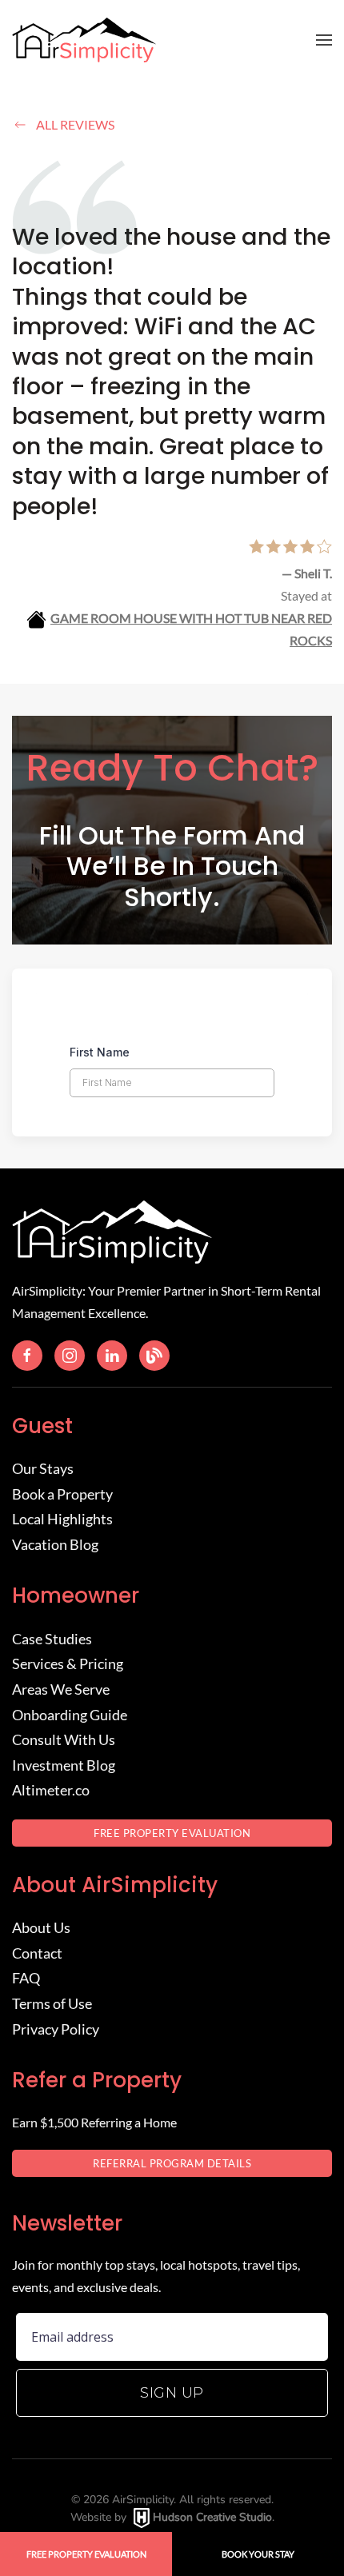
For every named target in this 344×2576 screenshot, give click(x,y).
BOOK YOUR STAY (258, 2554)
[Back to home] (84, 40)
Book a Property (62, 1494)
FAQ (26, 1978)
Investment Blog (64, 1765)
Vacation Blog (55, 1544)
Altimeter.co (51, 1790)
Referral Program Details (172, 2163)
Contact (37, 1953)
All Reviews (75, 124)
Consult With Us (64, 1739)
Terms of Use (52, 2003)
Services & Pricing (68, 1663)
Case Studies (52, 1639)
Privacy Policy (56, 2029)
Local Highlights (62, 1519)
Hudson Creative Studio (212, 2517)
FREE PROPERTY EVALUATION (172, 1833)
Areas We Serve (61, 1689)
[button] (324, 40)
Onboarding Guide (70, 1715)
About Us (41, 1927)
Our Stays (43, 1468)
